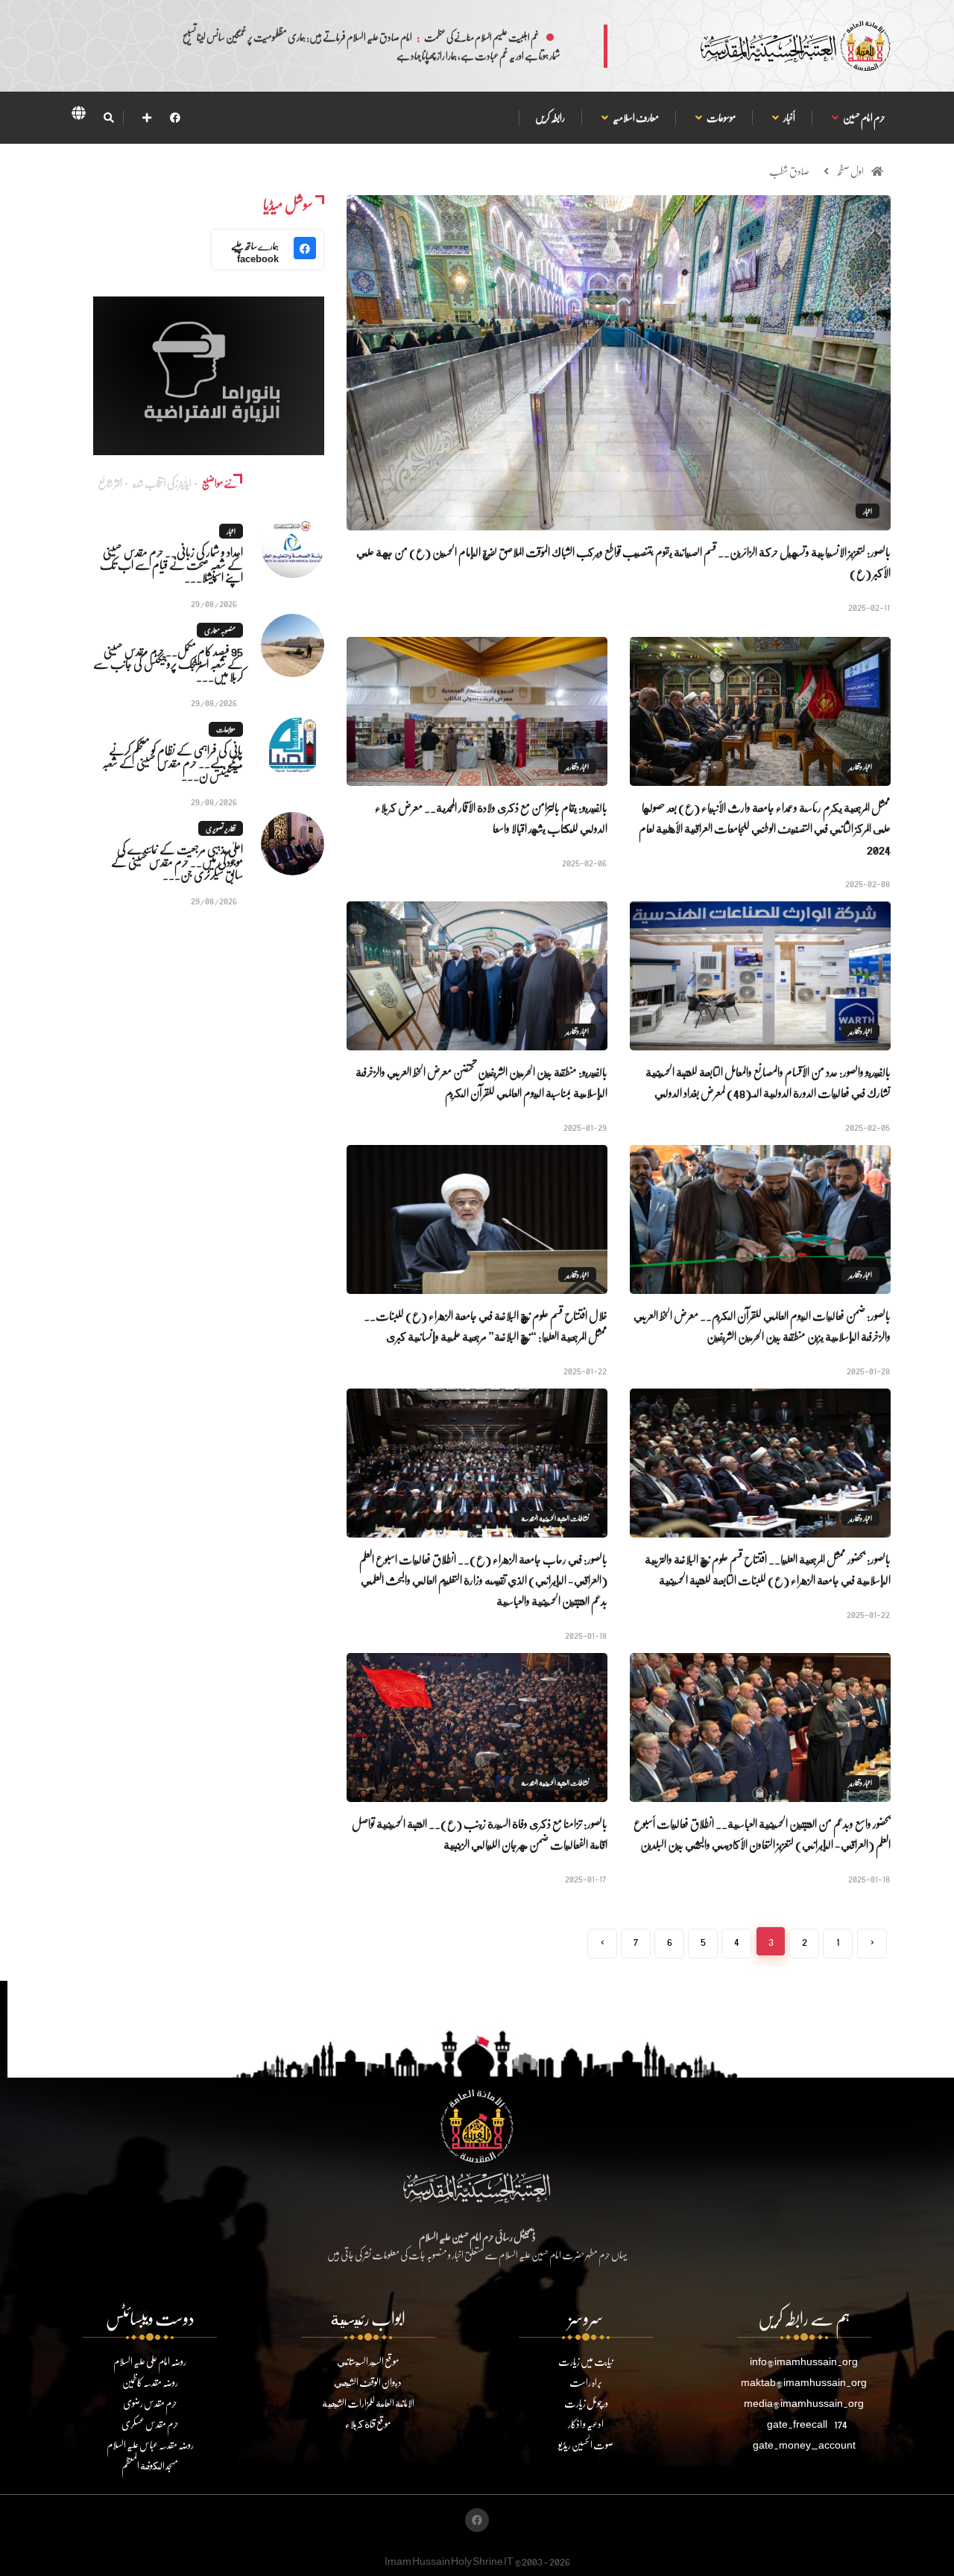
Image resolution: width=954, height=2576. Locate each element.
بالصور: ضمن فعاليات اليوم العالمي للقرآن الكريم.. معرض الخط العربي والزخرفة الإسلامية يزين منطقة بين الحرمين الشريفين (762, 1326)
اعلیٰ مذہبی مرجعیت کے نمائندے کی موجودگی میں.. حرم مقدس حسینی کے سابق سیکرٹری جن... (177, 862)
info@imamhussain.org (804, 2361)
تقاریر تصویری (221, 828)
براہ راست (586, 2382)
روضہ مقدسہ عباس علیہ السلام (150, 2445)
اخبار (868, 511)
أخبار (789, 117)
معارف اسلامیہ (635, 117)
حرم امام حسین (864, 117)
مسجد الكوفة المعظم (150, 2465)
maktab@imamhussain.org (804, 2382)
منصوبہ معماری (220, 630)
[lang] (78, 115)
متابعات (226, 729)
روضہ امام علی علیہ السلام (150, 2361)
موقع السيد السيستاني (368, 2361)
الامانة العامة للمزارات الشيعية (368, 2403)
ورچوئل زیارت (586, 2403)
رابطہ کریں (550, 117)
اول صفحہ (850, 171)
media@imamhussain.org (804, 2403)
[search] (108, 118)
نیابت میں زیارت (586, 2361)
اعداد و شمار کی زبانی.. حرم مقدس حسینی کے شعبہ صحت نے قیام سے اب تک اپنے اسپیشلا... (171, 564)
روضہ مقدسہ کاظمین (150, 2382)
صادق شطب (789, 171)
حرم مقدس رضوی (150, 2403)
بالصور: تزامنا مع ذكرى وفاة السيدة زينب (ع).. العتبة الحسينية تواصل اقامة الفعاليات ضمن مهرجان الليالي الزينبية (480, 1834)
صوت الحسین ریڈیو (586, 2445)
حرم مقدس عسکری (150, 2424)
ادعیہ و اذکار (586, 2424)
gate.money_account (804, 2445)
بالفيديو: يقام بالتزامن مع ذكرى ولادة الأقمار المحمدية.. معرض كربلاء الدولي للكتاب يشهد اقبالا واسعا (491, 818)
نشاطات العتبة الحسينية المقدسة (555, 1518)
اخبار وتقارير (860, 767)
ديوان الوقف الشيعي (368, 2382)
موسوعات (721, 117)
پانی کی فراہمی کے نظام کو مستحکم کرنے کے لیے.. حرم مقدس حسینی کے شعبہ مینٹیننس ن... (173, 762)
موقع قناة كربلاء (368, 2424)
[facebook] (175, 117)
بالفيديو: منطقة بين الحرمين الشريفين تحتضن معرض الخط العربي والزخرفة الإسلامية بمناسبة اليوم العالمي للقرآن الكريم (481, 1082)
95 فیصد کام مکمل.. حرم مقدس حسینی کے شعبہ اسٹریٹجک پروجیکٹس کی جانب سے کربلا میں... (168, 663)
